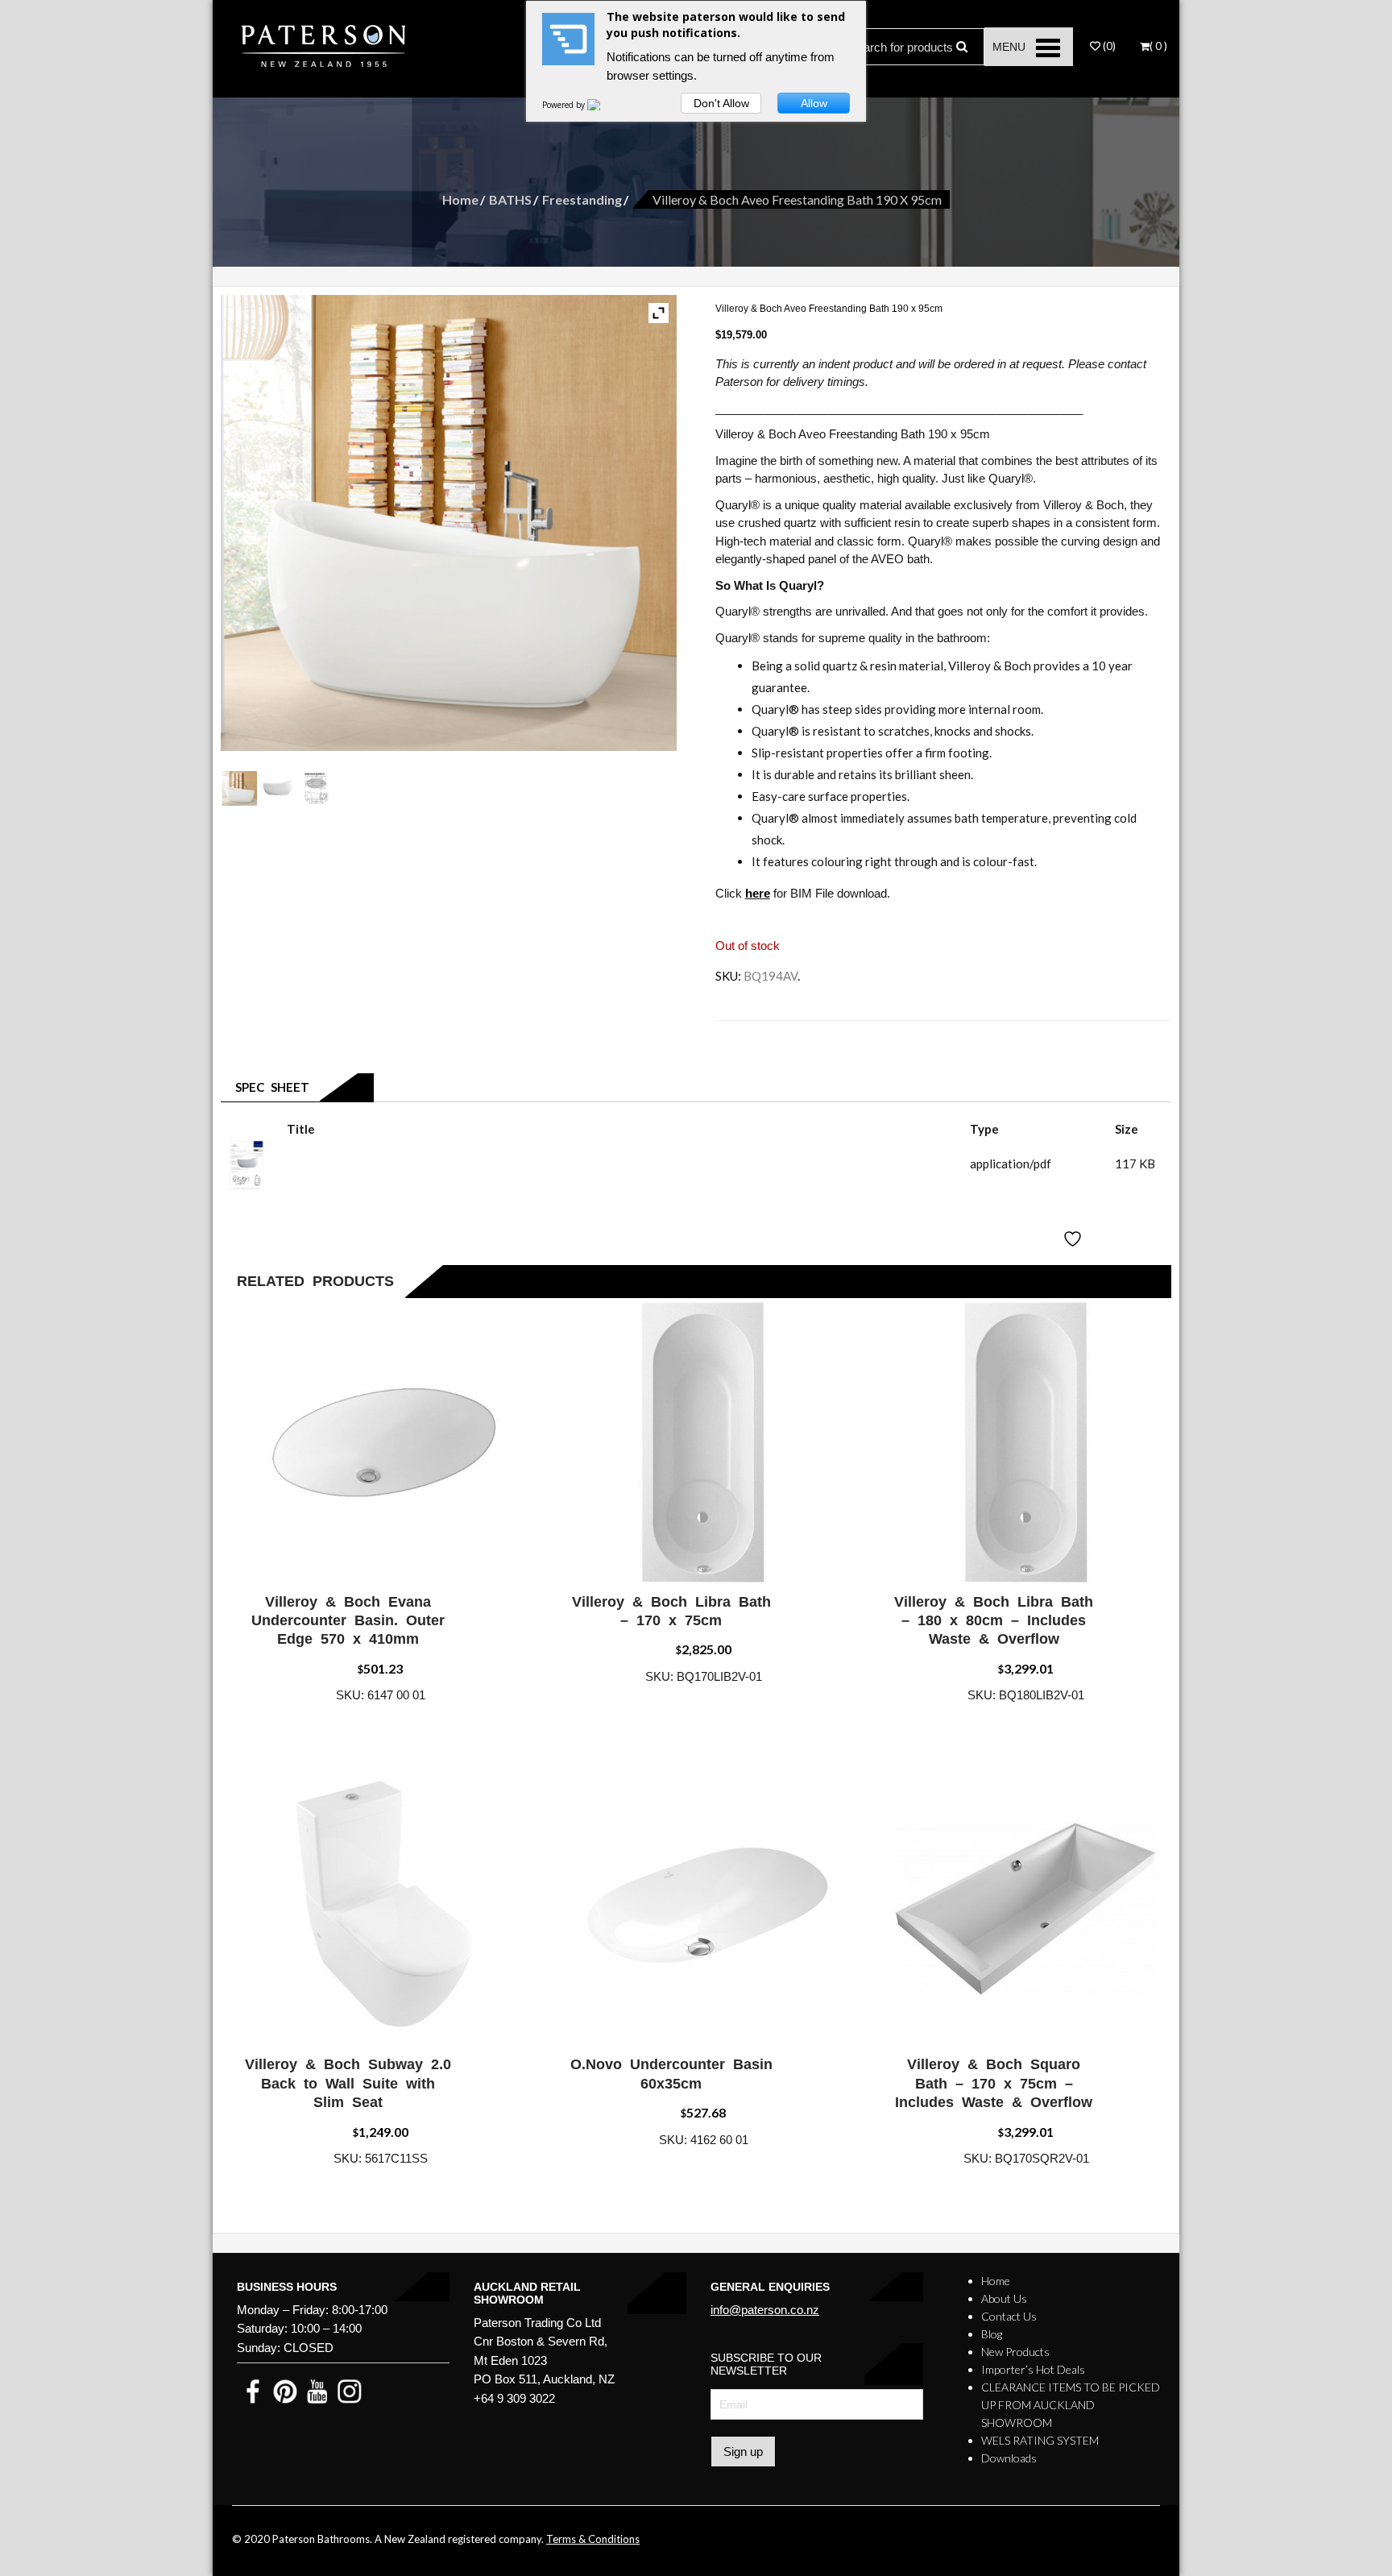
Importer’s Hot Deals (1033, 2369)
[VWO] (603, 105)
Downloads (1009, 2458)
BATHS (510, 199)
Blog (992, 2334)
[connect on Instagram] (350, 2390)
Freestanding (582, 199)
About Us (1004, 2298)
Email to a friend (777, 1034)
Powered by (565, 105)
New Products (1015, 2352)
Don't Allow (721, 103)
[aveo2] (240, 788)
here (758, 893)
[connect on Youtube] (317, 2390)
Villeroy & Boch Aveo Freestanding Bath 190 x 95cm (427, 1164)
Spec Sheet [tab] (269, 1087)
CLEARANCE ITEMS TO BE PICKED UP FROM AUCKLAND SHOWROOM (1071, 2405)
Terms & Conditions (593, 2539)
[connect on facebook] (253, 2390)
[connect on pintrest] (285, 2390)
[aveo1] (278, 788)
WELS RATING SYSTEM (1040, 2440)
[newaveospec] (316, 788)
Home (460, 199)
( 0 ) (1158, 46)
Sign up (743, 2452)
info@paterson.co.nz (765, 2310)
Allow (814, 103)
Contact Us (1009, 2316)
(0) (1108, 46)
